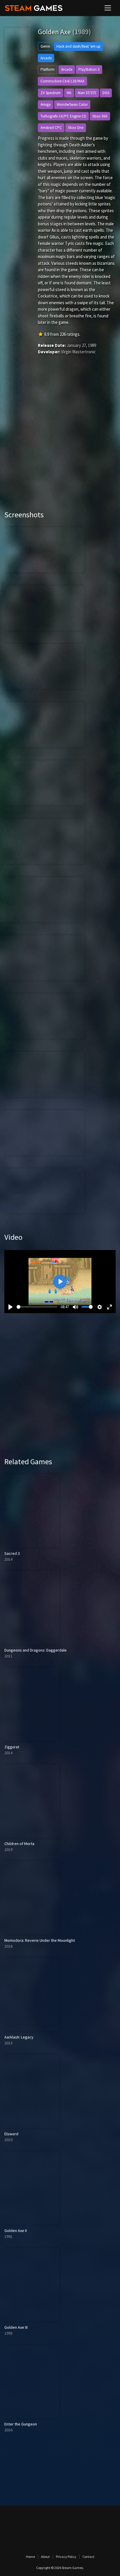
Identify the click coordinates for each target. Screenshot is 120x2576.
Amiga (46, 104)
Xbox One (76, 128)
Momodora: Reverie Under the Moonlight (40, 1940)
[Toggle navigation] (108, 8)
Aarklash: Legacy (19, 2037)
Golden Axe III (16, 2327)
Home (30, 2557)
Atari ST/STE (87, 93)
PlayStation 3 (89, 69)
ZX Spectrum (51, 93)
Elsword (11, 2134)
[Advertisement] (60, 441)
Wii (69, 93)
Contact (88, 2557)
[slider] (37, 1307)
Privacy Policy (66, 2557)
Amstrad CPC (51, 128)
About (45, 2557)
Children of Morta (19, 1844)
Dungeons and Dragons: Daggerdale (36, 1650)
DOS (106, 93)
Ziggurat (12, 1747)
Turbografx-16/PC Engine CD (63, 116)
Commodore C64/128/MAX (62, 81)
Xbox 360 (100, 116)
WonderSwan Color (72, 104)
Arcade (46, 58)
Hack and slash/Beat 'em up (78, 46)
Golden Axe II (16, 2231)
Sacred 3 (12, 1553)
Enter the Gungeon (21, 2424)
